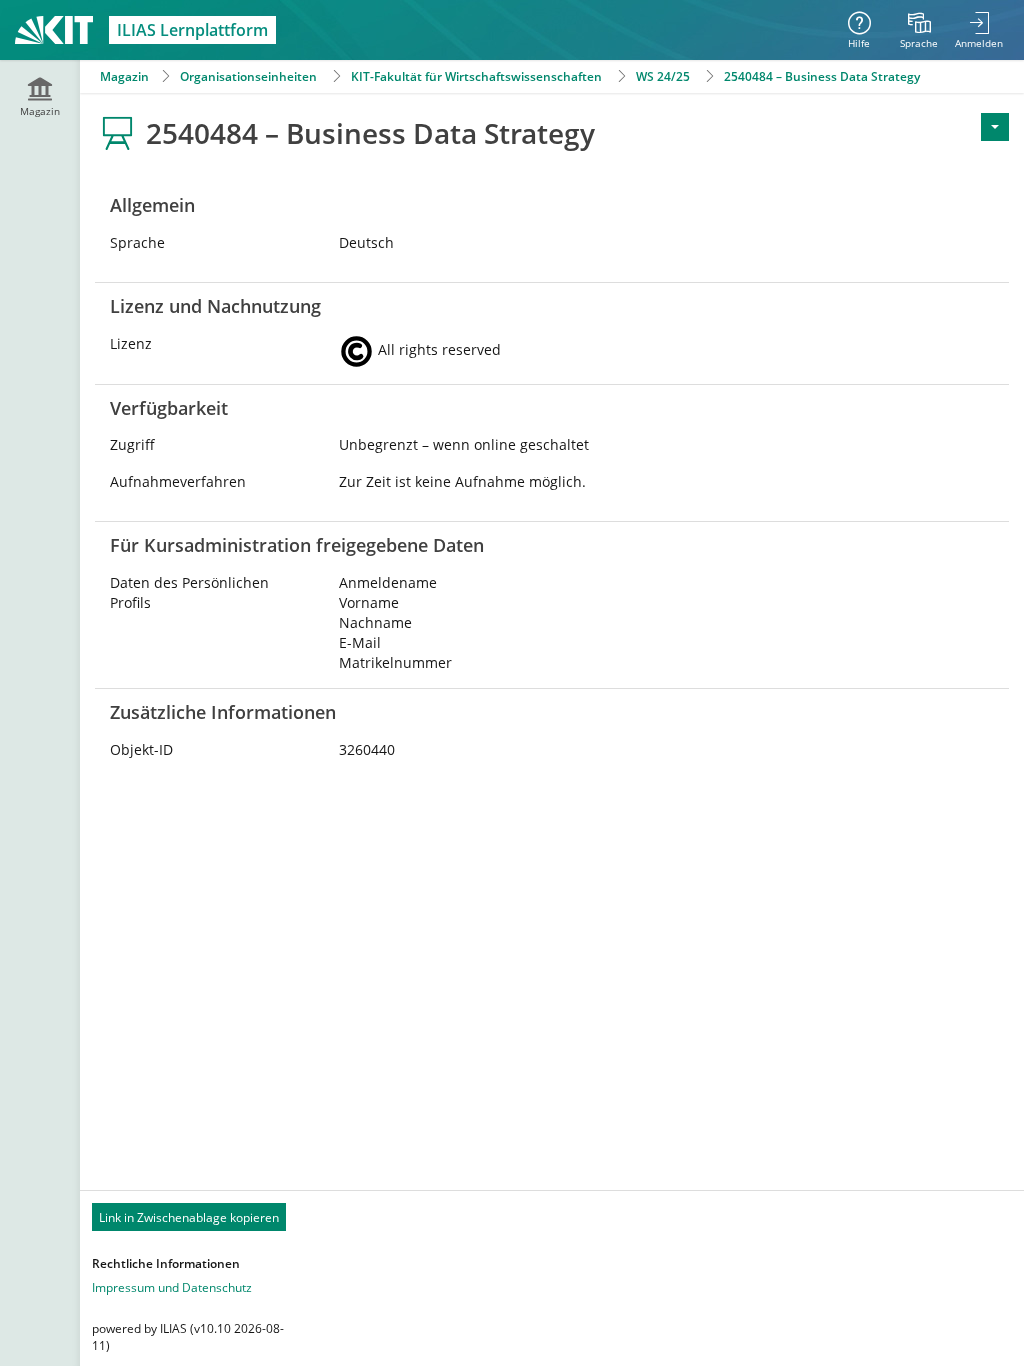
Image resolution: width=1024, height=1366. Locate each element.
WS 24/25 (663, 76)
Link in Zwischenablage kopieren (189, 1217)
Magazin (124, 76)
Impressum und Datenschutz (172, 1287)
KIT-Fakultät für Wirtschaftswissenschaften (476, 76)
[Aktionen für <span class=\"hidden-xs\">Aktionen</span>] (995, 127)
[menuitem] (919, 30)
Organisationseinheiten (248, 76)
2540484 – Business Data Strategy (822, 76)
